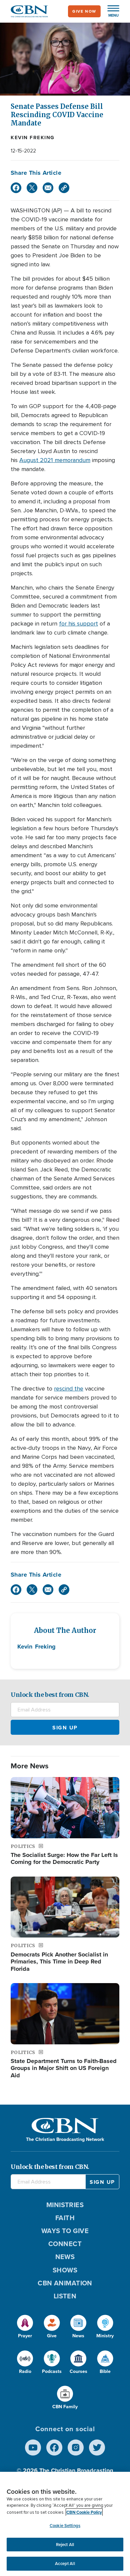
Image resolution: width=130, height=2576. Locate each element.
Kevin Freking (33, 137)
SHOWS (65, 2270)
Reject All (65, 2545)
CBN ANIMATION (65, 2283)
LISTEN (65, 2296)
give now (84, 11)
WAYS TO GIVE (65, 2231)
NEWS (65, 2257)
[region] (65, 2524)
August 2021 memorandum (55, 460)
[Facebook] (16, 188)
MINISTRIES (65, 2205)
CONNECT (65, 2244)
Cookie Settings (65, 2526)
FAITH (65, 2218)
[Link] (64, 188)
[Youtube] (33, 2447)
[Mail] (48, 188)
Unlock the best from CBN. (50, 1695)
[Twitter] (32, 188)
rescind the (69, 1389)
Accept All (65, 2564)
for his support (78, 624)
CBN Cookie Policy (84, 2512)
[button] (110, 11)
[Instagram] (76, 2447)
